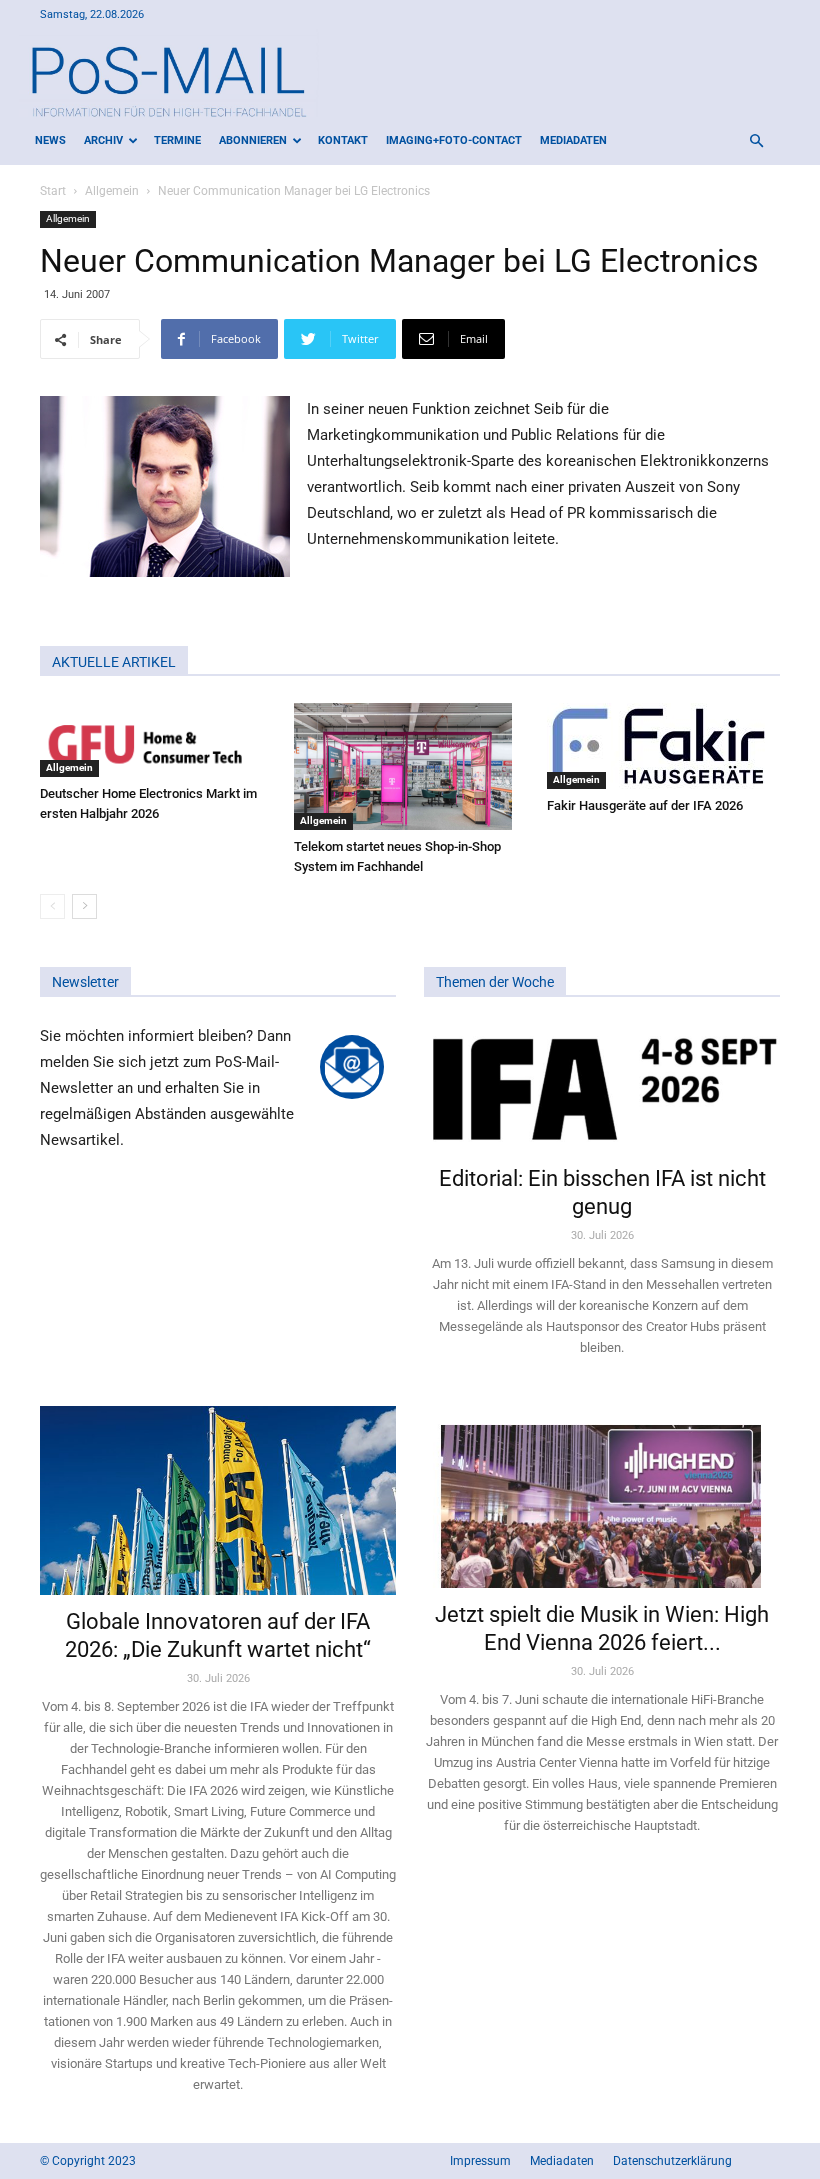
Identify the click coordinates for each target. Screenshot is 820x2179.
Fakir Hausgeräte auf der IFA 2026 (645, 805)
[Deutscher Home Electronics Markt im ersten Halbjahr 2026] (156, 740)
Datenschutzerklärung (672, 2161)
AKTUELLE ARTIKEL (114, 662)
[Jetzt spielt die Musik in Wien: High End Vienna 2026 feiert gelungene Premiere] (602, 1497)
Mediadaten (573, 140)
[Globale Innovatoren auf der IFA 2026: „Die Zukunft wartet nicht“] (218, 1501)
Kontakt (343, 140)
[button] (756, 141)
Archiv (103, 140)
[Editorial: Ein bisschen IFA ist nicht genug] (602, 1087)
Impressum (480, 2161)
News (50, 140)
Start (53, 191)
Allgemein (112, 191)
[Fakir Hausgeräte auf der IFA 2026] (663, 746)
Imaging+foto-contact (454, 140)
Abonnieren (253, 140)
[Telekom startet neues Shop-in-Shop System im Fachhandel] (410, 766)
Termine (177, 140)
